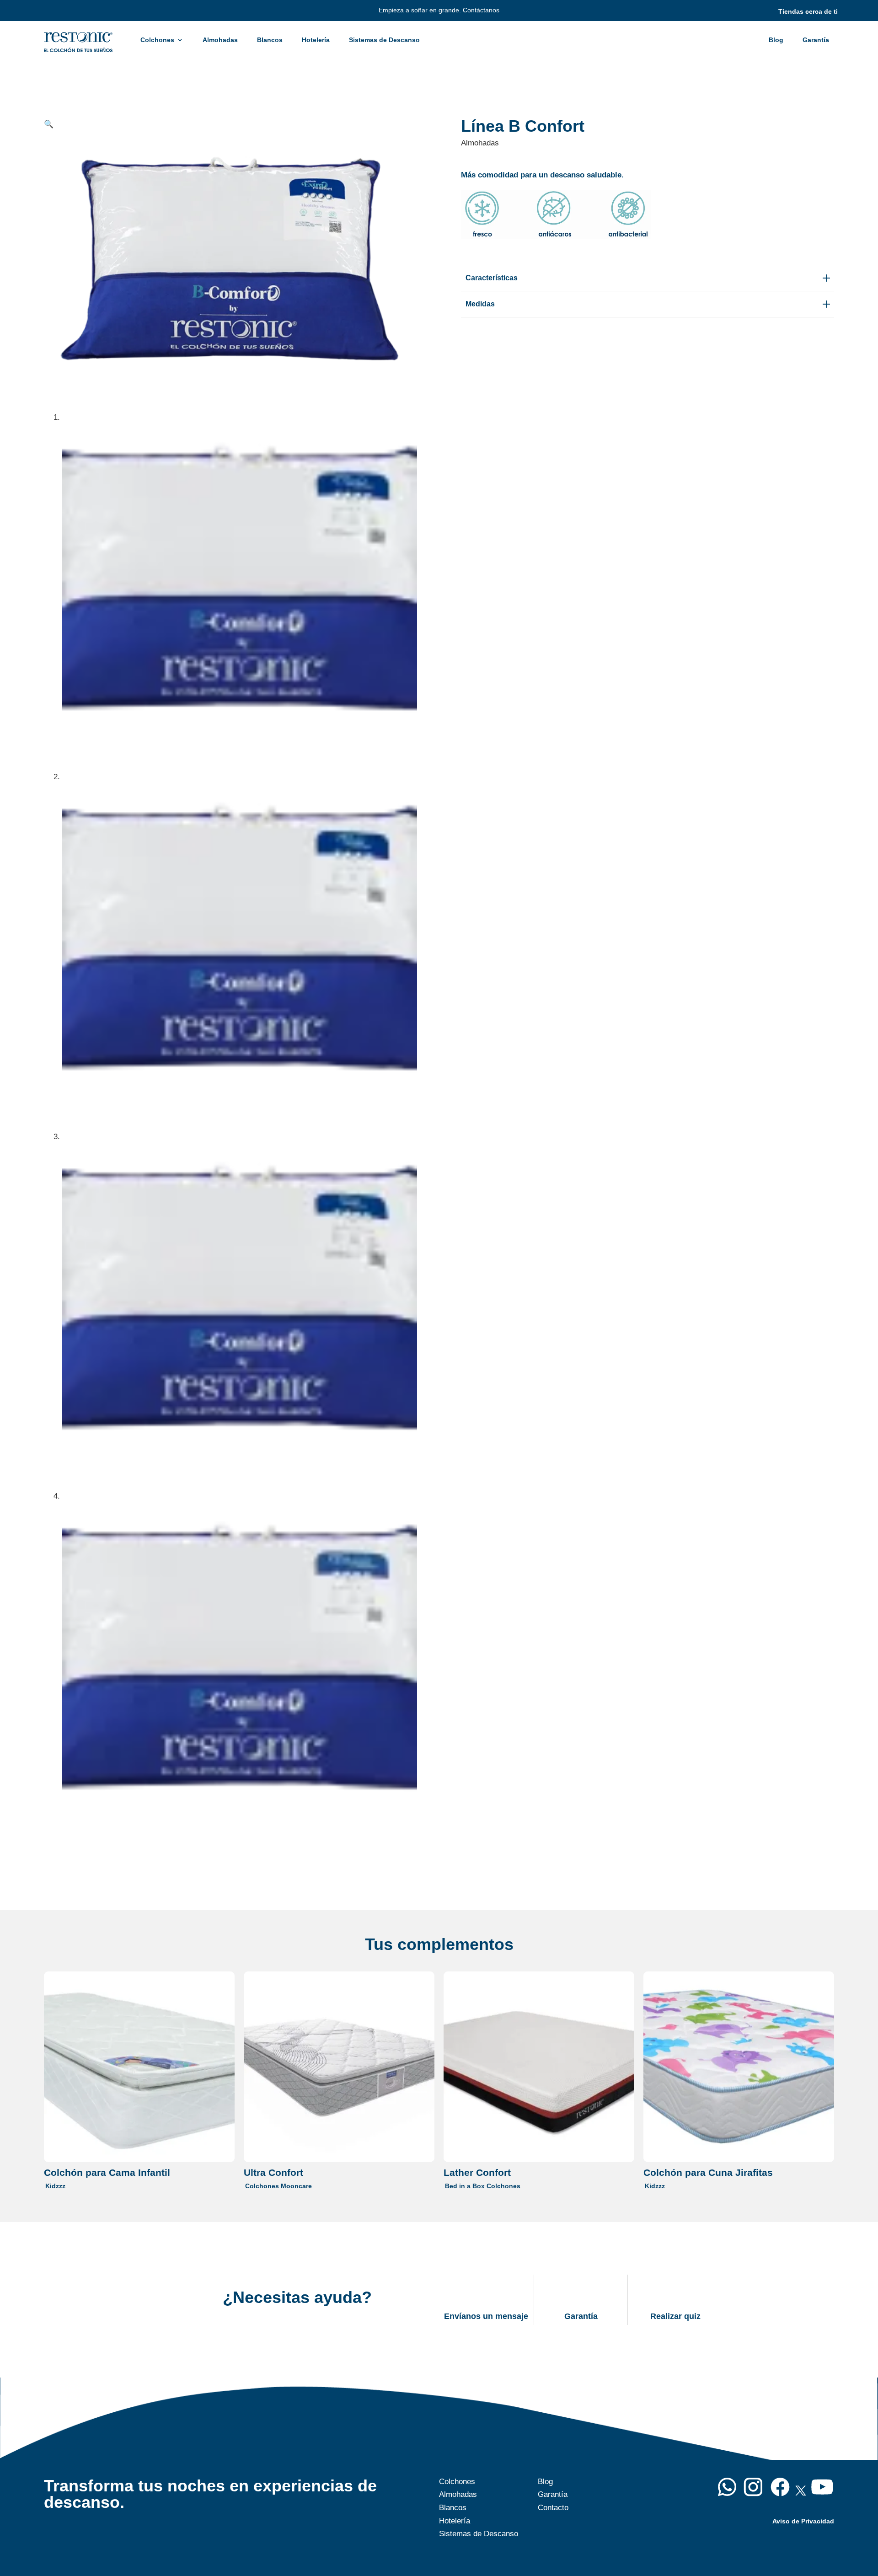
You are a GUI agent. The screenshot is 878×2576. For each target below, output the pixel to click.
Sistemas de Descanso (384, 40)
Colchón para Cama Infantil (107, 2172)
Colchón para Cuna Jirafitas (708, 2172)
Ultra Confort (273, 2172)
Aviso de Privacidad (803, 2521)
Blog (776, 40)
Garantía (816, 40)
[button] (49, 124)
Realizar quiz (675, 2316)
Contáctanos (481, 10)
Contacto (553, 2508)
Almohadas (220, 40)
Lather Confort (477, 2172)
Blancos (270, 40)
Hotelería (316, 40)
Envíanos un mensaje (486, 2316)
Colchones (157, 40)
